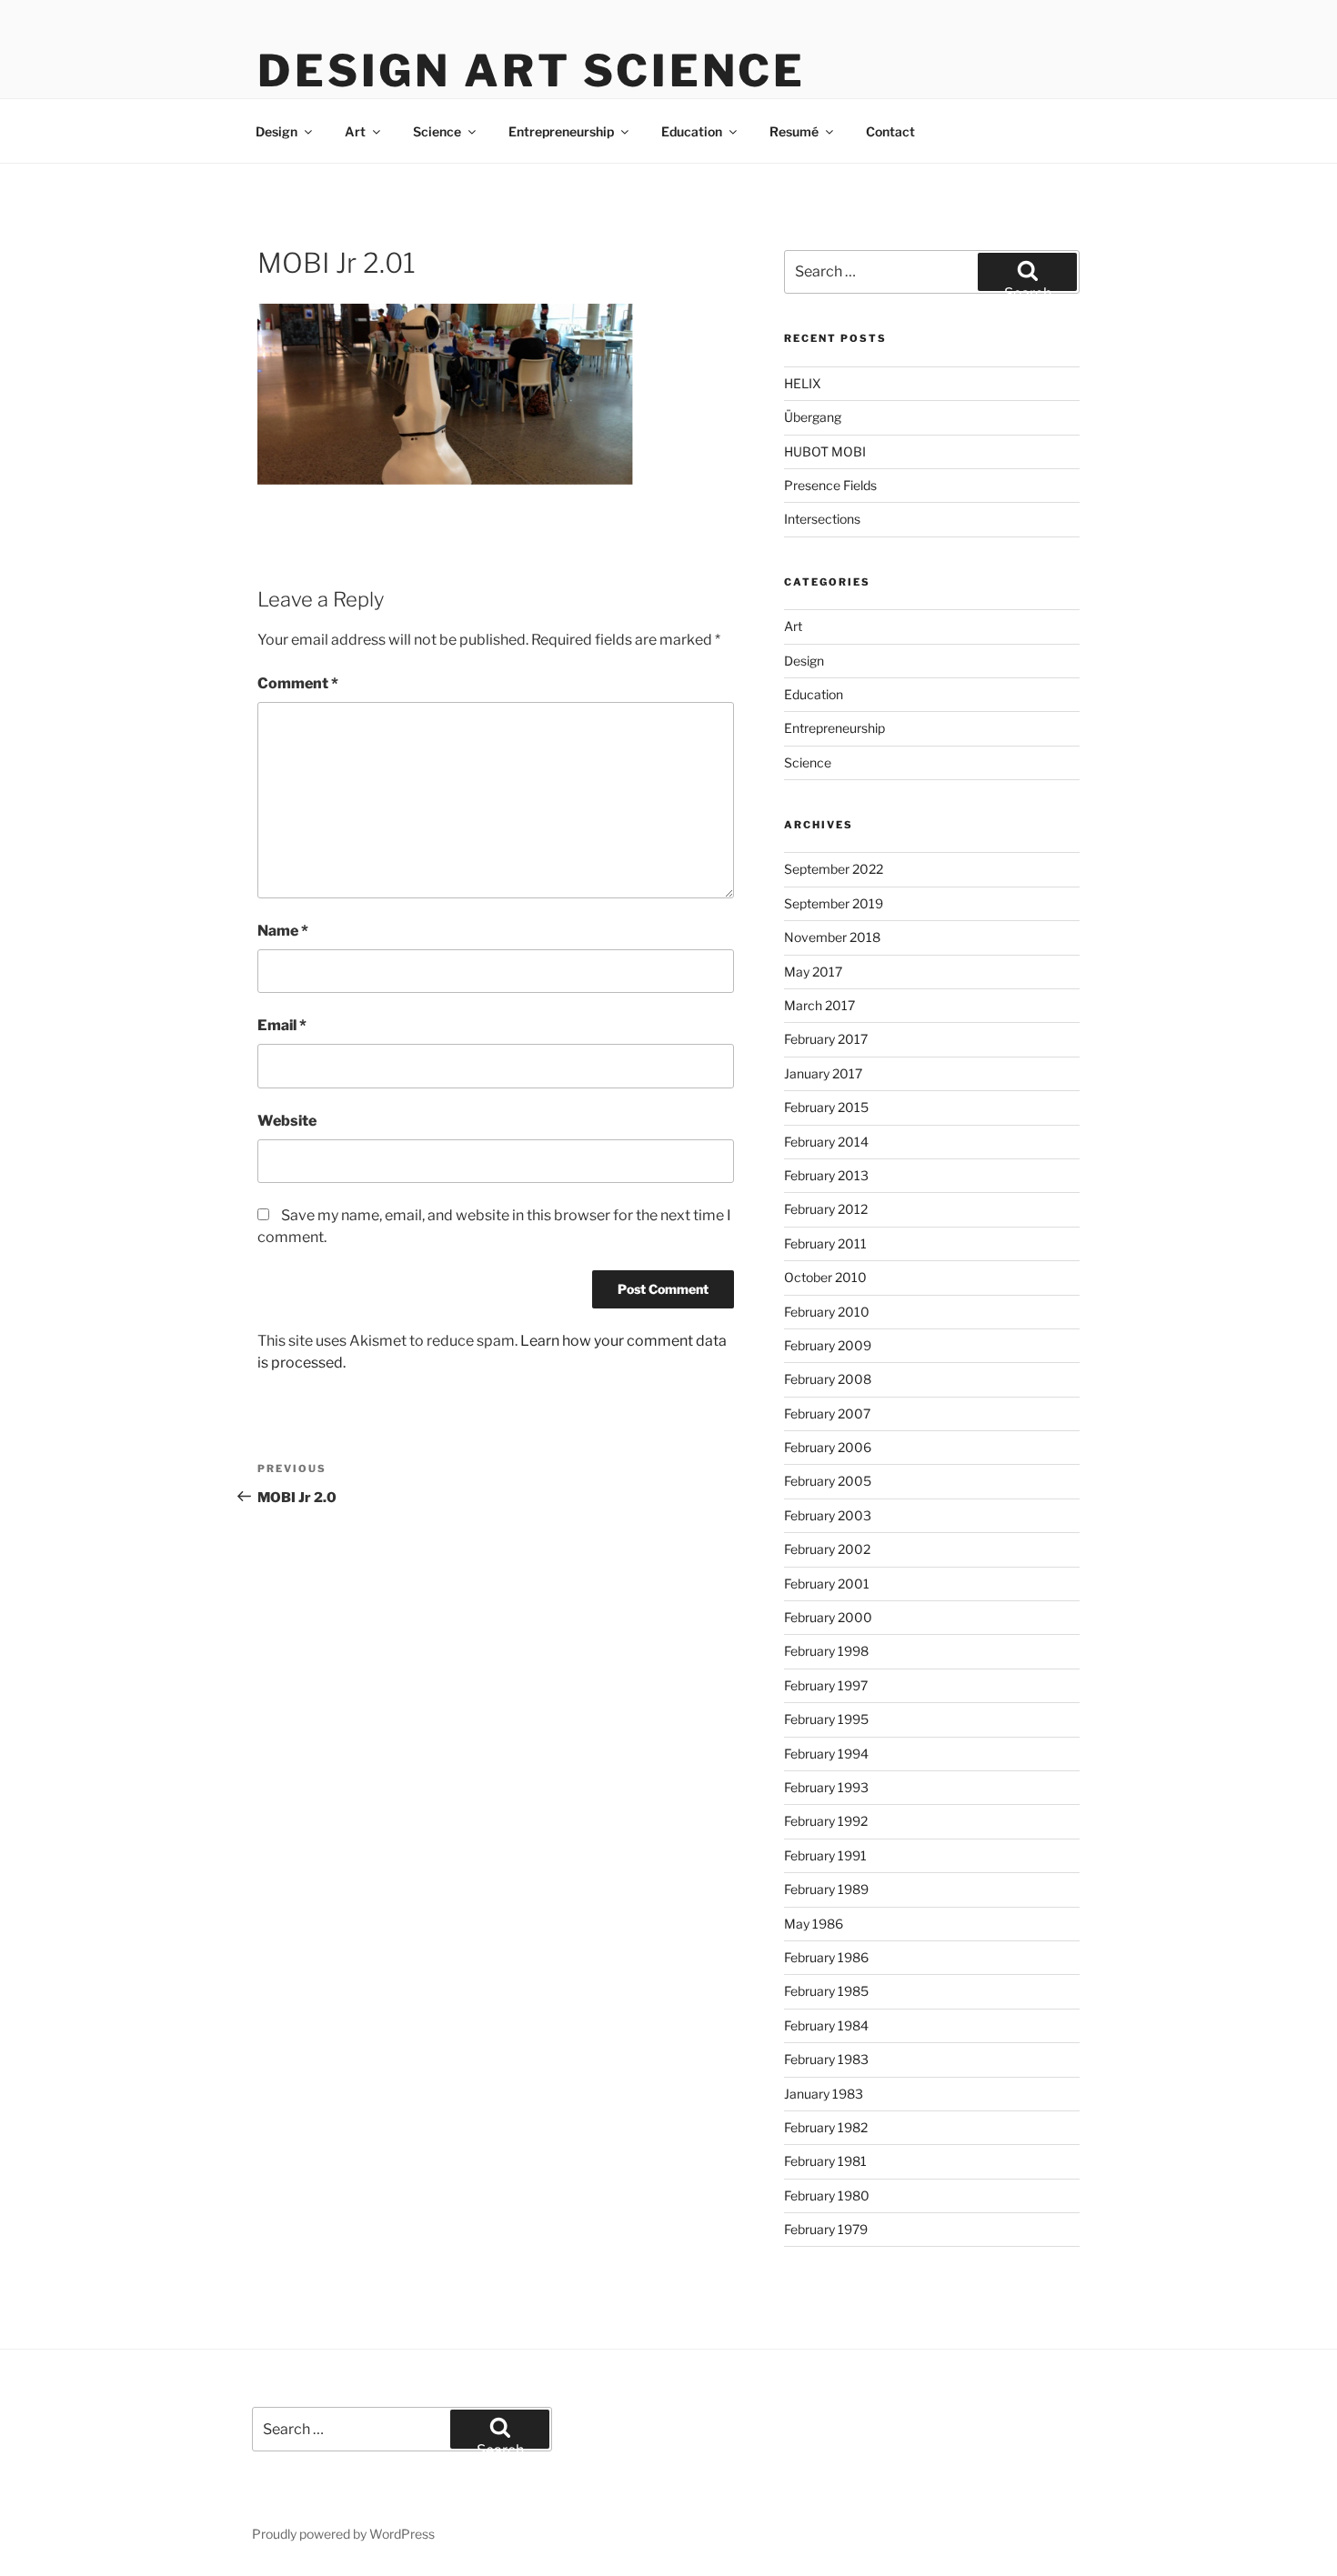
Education (692, 131)
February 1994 (826, 1754)
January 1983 (824, 2094)
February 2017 (826, 1039)
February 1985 (826, 1991)
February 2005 (828, 1481)
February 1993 (826, 1787)
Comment (298, 683)
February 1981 (825, 2161)
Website (287, 1121)
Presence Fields (830, 485)
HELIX (803, 383)
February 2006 (828, 1447)
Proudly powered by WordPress (343, 2534)
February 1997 (826, 1685)
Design (276, 131)
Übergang (813, 417)
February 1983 (826, 2059)
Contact (890, 131)
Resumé (794, 131)
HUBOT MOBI (825, 451)
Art (355, 131)
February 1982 (826, 2127)
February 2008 (828, 1379)
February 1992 (826, 1821)
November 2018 (832, 937)
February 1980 (827, 2195)
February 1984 (826, 2025)
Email (282, 1025)
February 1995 (826, 1719)
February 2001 (827, 1584)
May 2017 (813, 972)
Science (437, 131)
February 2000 (828, 1617)
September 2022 (834, 869)
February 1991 (825, 1855)
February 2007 (827, 1413)
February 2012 (826, 1209)
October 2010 (825, 1277)
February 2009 (828, 1345)
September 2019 (834, 903)
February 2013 (826, 1175)
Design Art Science (532, 71)
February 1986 (826, 1957)
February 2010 (827, 1312)
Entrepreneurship (561, 131)
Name (283, 931)
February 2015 (826, 1107)
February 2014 (826, 1142)
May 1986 (814, 1924)
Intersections (822, 519)
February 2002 (827, 1549)
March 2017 (819, 1005)
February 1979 (826, 2229)
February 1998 (826, 1651)
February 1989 (826, 1889)
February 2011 (825, 1243)
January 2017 (823, 1073)
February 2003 (828, 1515)
